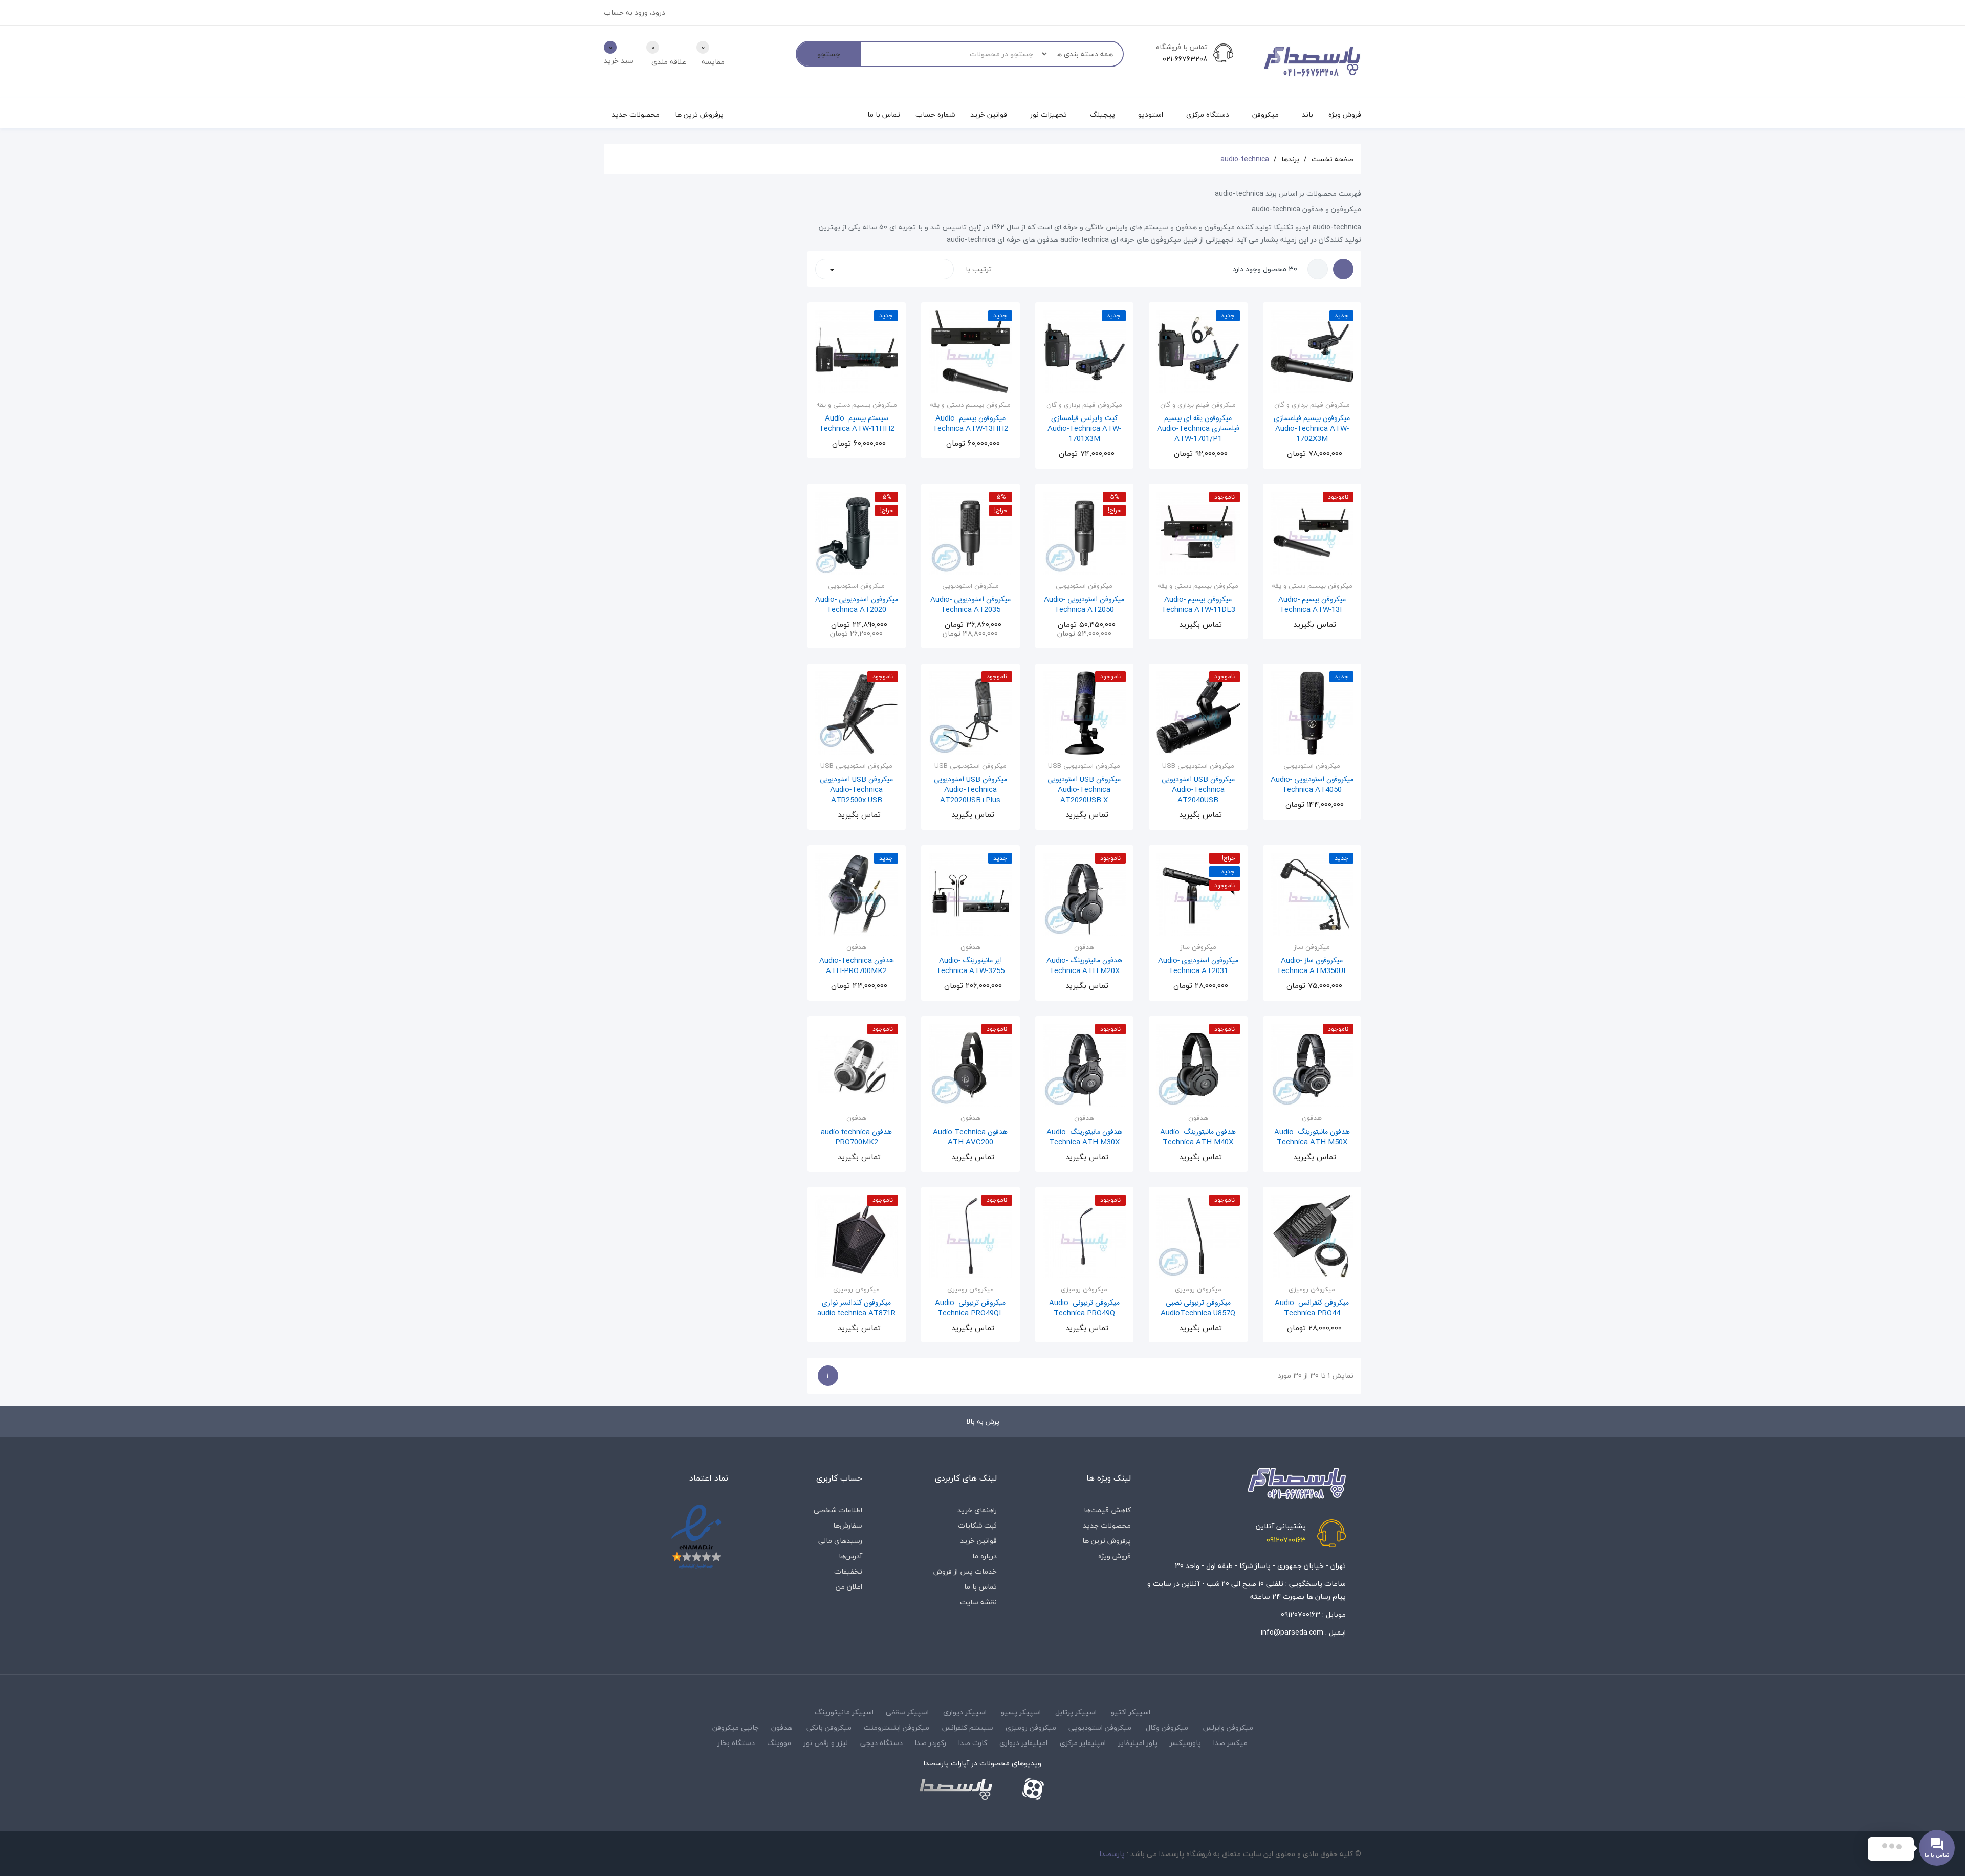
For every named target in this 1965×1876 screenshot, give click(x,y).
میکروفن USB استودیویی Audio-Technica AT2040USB (1198, 790)
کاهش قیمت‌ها (1107, 1510)
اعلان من (849, 1587)
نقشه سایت (978, 1602)
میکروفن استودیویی (1100, 1727)
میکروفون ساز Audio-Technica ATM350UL (1312, 966)
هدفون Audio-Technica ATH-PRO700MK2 (857, 966)
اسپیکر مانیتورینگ (844, 1712)
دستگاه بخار (736, 1743)
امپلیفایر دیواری (1023, 1743)
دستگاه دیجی (881, 1743)
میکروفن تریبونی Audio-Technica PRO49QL (970, 1308)
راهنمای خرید (977, 1510)
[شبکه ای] (1343, 269)
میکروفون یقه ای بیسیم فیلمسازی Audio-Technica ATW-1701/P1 (1198, 429)
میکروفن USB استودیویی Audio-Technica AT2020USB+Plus (970, 790)
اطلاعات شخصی (838, 1510)
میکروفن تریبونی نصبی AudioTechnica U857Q (1198, 1308)
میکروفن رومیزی (1031, 1727)
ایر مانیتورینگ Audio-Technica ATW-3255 (970, 966)
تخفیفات (848, 1571)
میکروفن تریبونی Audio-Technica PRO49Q (1084, 1308)
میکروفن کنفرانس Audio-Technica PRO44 (1312, 1308)
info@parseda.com (1292, 1632)
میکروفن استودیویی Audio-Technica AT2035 (970, 605)
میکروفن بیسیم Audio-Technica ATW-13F (1312, 605)
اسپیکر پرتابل (1076, 1712)
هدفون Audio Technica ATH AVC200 (970, 1137)
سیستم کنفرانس (967, 1727)
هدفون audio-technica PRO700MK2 (856, 1137)
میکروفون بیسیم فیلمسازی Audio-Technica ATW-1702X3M (1312, 429)
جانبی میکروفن (736, 1727)
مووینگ (779, 1743)
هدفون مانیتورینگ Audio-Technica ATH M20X (1084, 966)
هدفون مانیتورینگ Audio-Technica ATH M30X (1084, 1137)
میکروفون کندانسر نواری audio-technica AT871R (856, 1308)
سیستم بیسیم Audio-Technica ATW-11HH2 (857, 424)
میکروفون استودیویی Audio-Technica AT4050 (1312, 785)
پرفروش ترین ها (1107, 1541)
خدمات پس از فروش (965, 1571)
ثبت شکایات (977, 1525)
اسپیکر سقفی (907, 1712)
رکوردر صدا (931, 1743)
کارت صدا (973, 1743)
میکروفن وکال (1167, 1727)
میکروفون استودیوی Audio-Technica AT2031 (1198, 966)
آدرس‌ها (850, 1556)
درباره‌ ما (985, 1556)
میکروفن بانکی (829, 1727)
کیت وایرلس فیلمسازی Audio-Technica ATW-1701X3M (1084, 429)
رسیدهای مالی (840, 1541)
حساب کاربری (839, 1478)
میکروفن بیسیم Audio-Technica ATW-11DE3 (1198, 605)
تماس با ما (980, 1587)
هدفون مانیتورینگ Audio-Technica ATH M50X (1312, 1137)
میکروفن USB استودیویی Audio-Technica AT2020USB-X (1084, 790)
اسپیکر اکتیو (1131, 1712)
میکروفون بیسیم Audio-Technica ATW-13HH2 (970, 424)
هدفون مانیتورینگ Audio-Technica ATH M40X (1198, 1137)
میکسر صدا (1230, 1743)
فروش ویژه (1115, 1556)
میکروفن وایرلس (1228, 1727)
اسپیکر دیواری (965, 1712)
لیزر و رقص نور (826, 1743)
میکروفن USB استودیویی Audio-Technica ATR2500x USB (856, 790)
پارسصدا (1112, 1854)
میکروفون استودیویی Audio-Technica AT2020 (857, 605)
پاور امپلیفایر (1138, 1743)
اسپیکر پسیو (1021, 1712)
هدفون (782, 1727)
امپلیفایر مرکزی (1083, 1743)
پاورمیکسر (1185, 1743)
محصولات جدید (1107, 1525)
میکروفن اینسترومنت (897, 1727)
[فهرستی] (1318, 269)
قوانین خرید (978, 1541)
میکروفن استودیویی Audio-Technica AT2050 (1084, 605)
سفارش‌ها (848, 1525)
